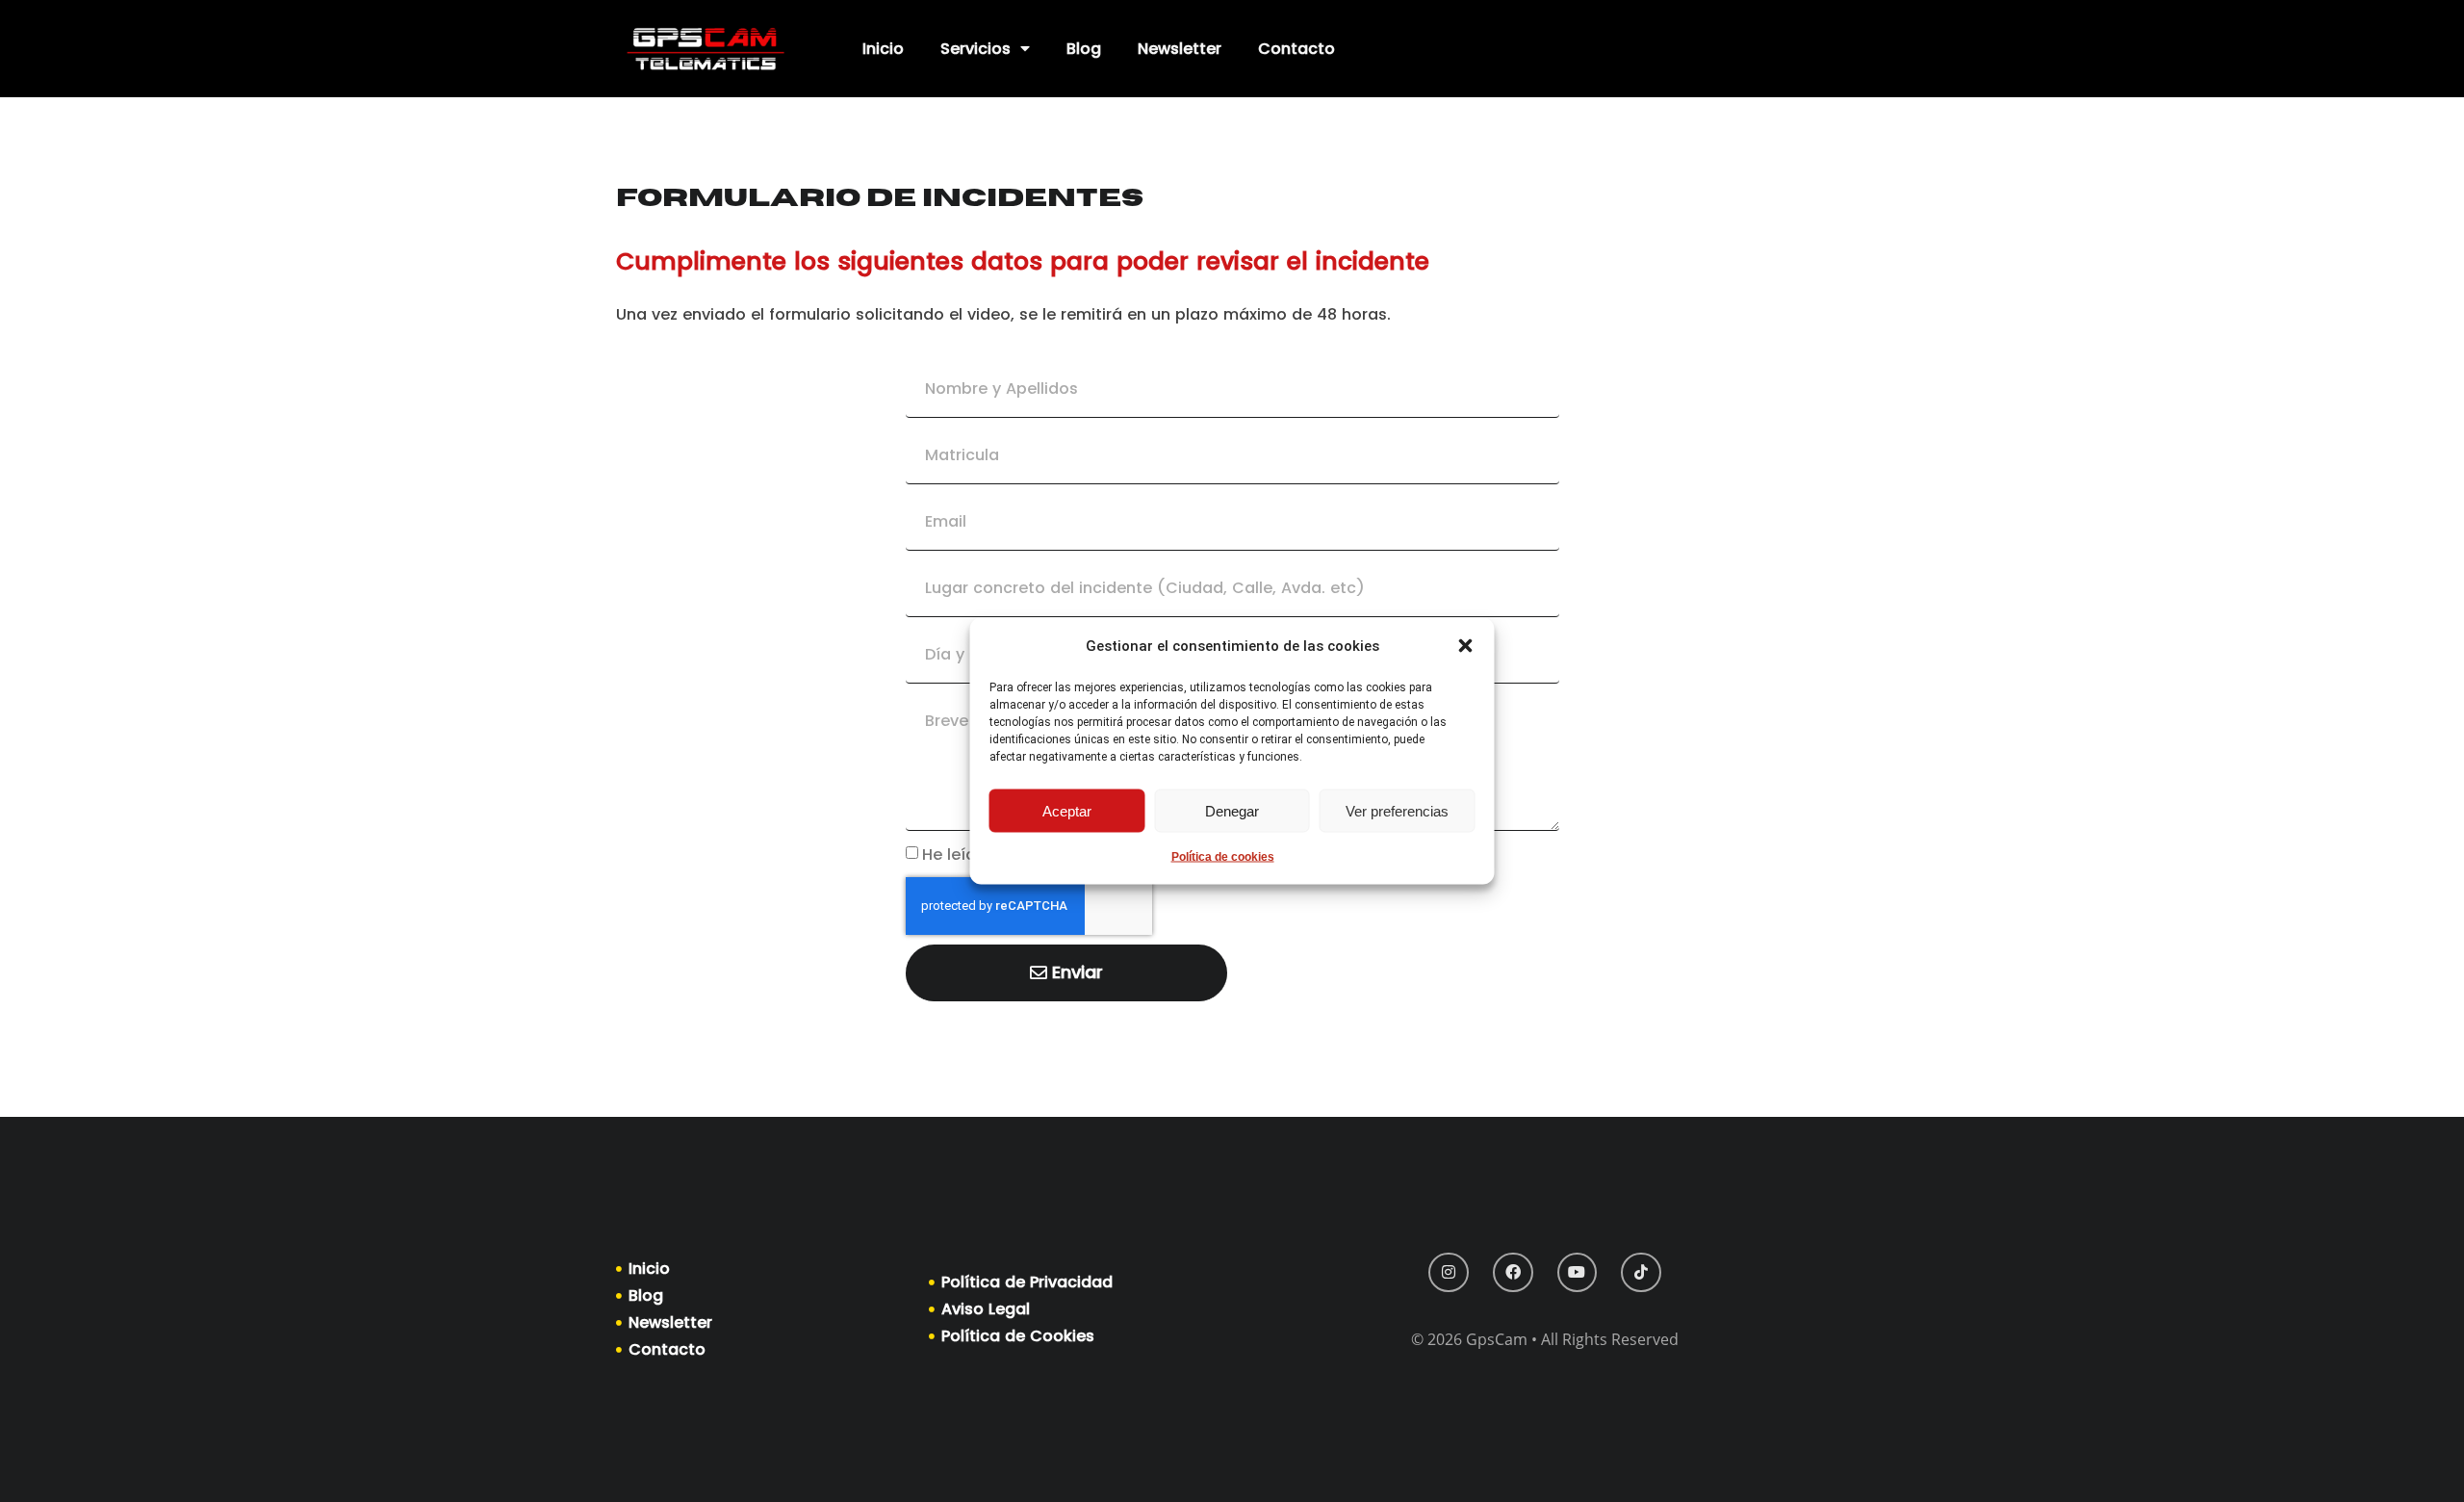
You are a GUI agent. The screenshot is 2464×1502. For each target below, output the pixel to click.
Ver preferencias (1397, 810)
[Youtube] (1578, 1273)
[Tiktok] (1641, 1273)
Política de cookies (1223, 857)
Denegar (1232, 810)
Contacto (1296, 49)
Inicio (883, 49)
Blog (1084, 49)
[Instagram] (1449, 1273)
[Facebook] (1513, 1273)
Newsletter (1180, 49)
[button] (1466, 646)
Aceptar (1067, 810)
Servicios (975, 49)
